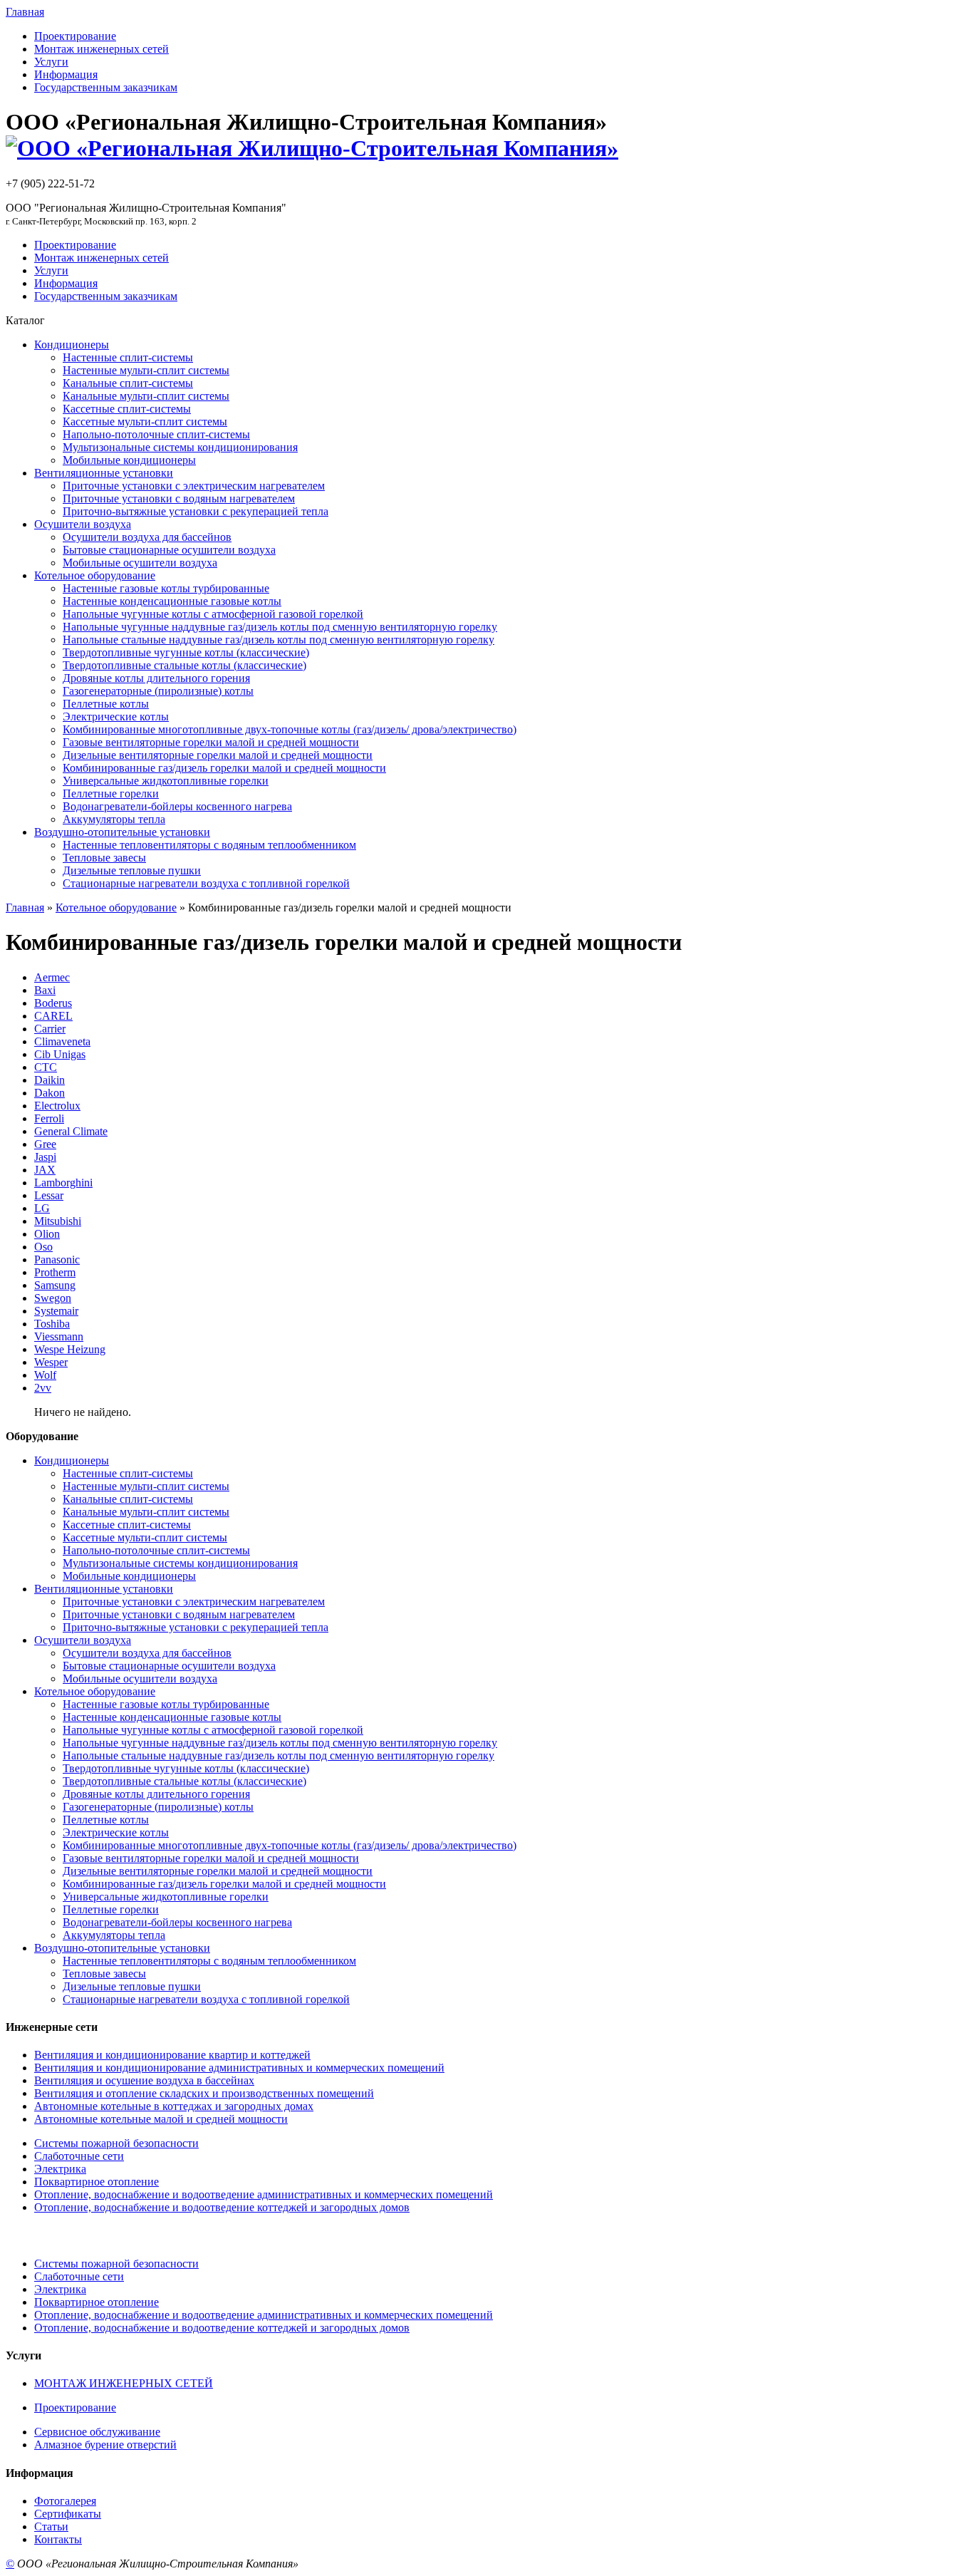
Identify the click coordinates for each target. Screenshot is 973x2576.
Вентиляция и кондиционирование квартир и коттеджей (172, 2055)
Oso (43, 1247)
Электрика (60, 2169)
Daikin (50, 1080)
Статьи (51, 2526)
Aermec (52, 977)
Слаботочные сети (79, 2156)
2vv (43, 1388)
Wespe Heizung (70, 1349)
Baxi (45, 990)
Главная (25, 12)
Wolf (45, 1375)
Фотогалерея (65, 2501)
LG (42, 1208)
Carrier (50, 1029)
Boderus (53, 1003)
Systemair (56, 1311)
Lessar (49, 1195)
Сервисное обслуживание (97, 2432)
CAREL (53, 1016)
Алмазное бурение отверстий (105, 2445)
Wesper (51, 1362)
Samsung (55, 1285)
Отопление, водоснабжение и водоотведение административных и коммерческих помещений (264, 2194)
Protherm (55, 1272)
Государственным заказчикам (106, 87)
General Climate (71, 1131)
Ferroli (49, 1118)
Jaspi (45, 1157)
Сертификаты (68, 2514)
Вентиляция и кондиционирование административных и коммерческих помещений (239, 2068)
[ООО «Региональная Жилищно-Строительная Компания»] (312, 148)
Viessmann (59, 1336)
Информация (66, 74)
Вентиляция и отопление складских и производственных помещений (204, 2093)
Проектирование (75, 36)
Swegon (53, 1298)
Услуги (51, 62)
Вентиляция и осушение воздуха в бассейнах (144, 2080)
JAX (45, 1170)
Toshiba (52, 1324)
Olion (47, 1234)
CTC (46, 1067)
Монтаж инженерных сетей (102, 49)
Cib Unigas (60, 1054)
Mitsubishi (58, 1221)
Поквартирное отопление (97, 2182)
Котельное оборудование (116, 907)
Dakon (50, 1093)
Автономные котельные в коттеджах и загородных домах (174, 2106)
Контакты (58, 2539)
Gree (45, 1144)
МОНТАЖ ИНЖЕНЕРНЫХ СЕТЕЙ (124, 2383)
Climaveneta (62, 1041)
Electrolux (57, 1106)
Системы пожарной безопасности (116, 2143)
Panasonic (57, 1259)
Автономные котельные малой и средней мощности (161, 2119)
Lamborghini (63, 1183)
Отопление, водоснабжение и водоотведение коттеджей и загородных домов (222, 2207)
